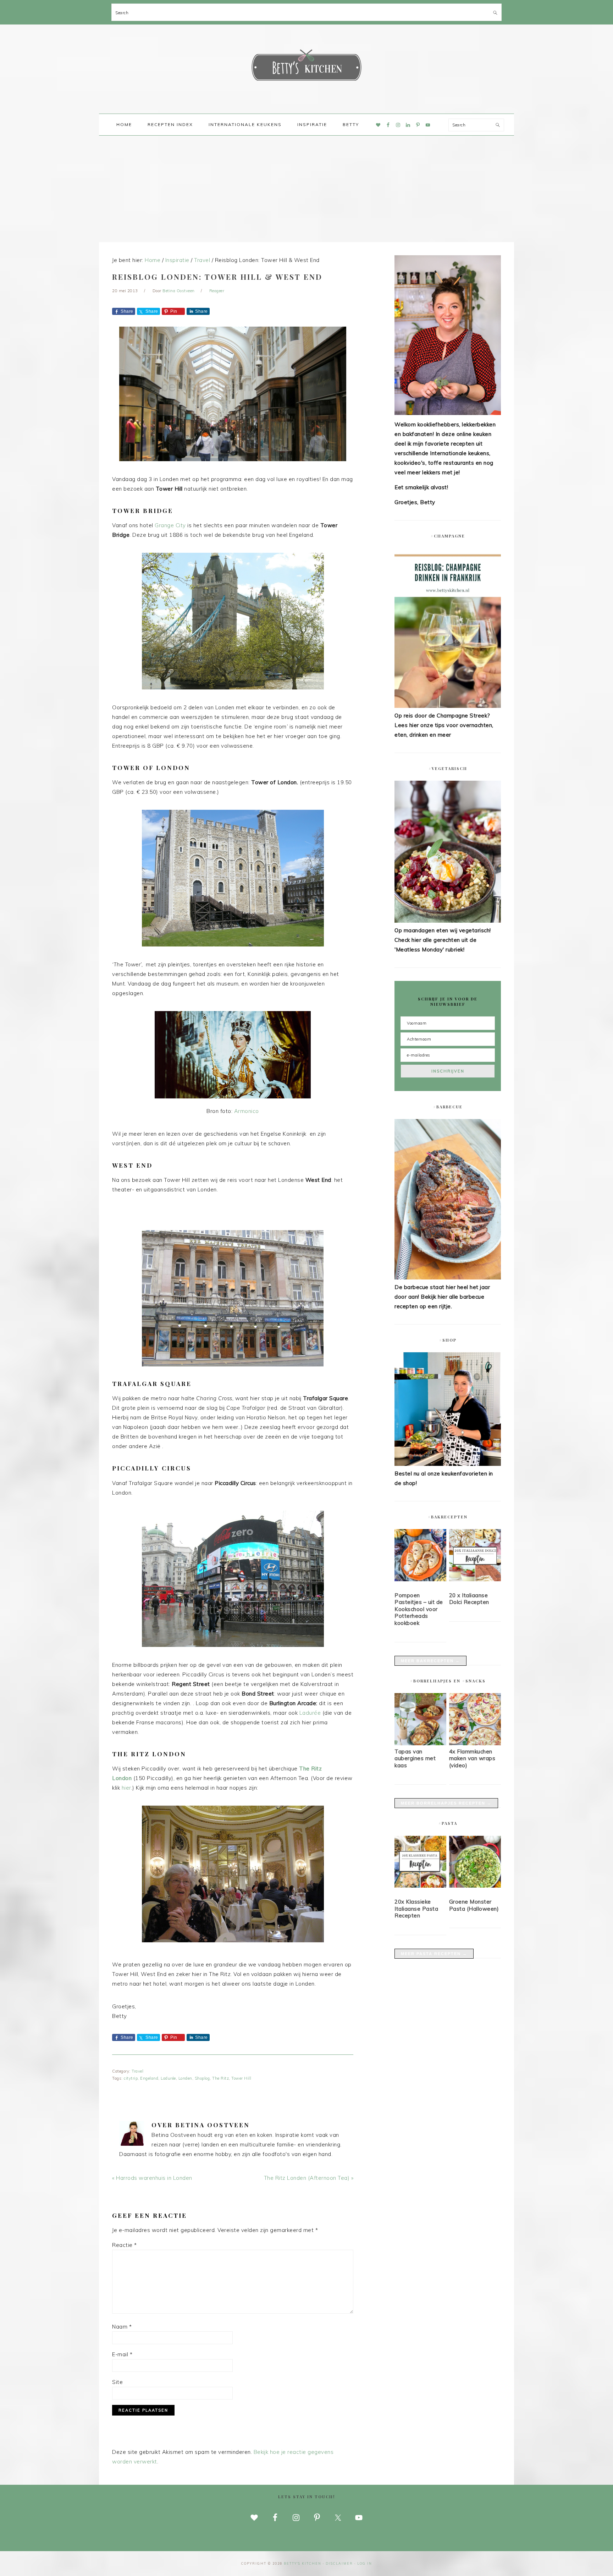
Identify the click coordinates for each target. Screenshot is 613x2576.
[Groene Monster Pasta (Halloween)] (475, 1863)
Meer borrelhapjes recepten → (446, 1803)
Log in (365, 2563)
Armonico (247, 1111)
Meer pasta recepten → (434, 1954)
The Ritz (220, 2078)
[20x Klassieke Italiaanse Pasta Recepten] (420, 1863)
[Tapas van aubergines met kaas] (420, 1743)
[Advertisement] (306, 189)
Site (117, 2382)
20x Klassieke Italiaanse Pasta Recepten (416, 1909)
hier (126, 1788)
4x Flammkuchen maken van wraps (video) (472, 1758)
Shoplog (202, 2078)
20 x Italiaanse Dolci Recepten (469, 1599)
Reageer (217, 291)
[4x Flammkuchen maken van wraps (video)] (475, 1743)
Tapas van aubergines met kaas (415, 1758)
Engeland (149, 2078)
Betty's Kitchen (306, 67)
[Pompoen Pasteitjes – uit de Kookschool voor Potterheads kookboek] (420, 1556)
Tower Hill (241, 2078)
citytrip (131, 2078)
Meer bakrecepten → (430, 1661)
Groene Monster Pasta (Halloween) (474, 1905)
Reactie (125, 2245)
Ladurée (310, 1713)
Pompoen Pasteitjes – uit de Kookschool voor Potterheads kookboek (419, 1609)
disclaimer (339, 2563)
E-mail (122, 2354)
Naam (122, 2327)
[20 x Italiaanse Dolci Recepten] (475, 1556)
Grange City (170, 525)
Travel (137, 2071)
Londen (185, 2078)
